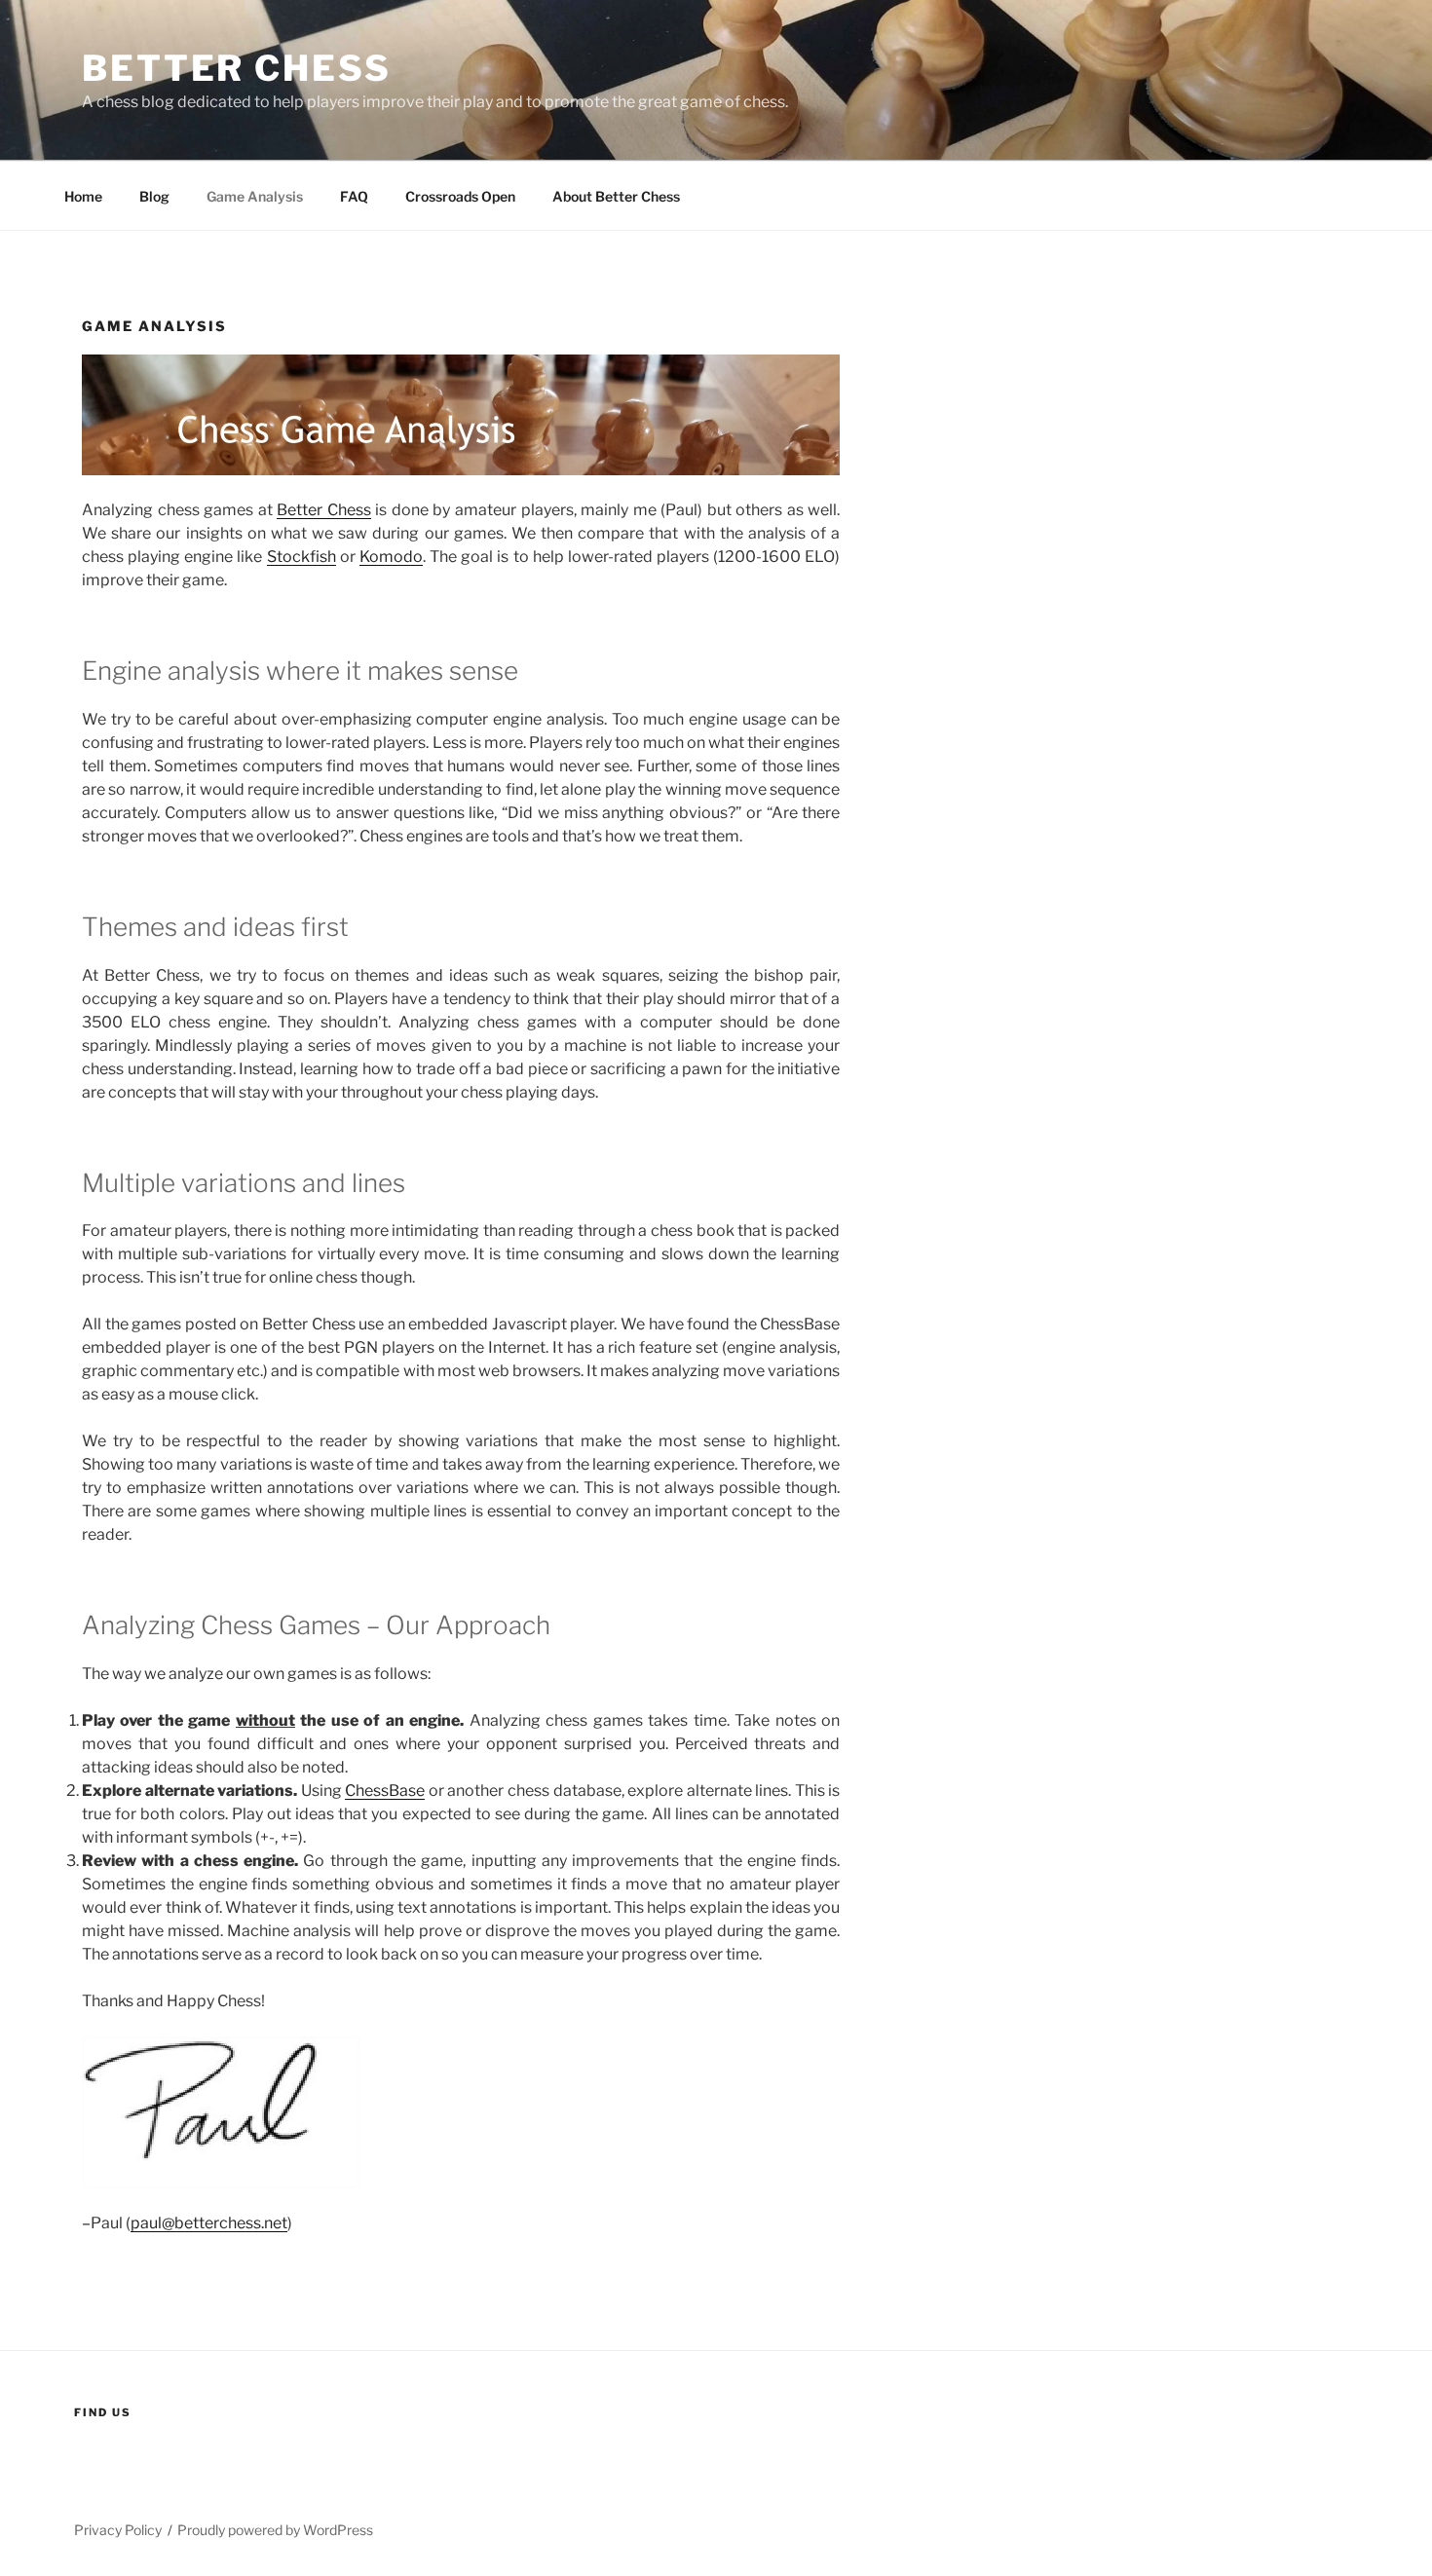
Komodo (391, 557)
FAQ (354, 196)
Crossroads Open (460, 196)
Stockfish (301, 557)
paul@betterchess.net (209, 2223)
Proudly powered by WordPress (275, 2530)
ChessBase (385, 1791)
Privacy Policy (118, 2530)
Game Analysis (255, 196)
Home (83, 196)
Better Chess (237, 68)
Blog (154, 196)
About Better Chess (616, 196)
